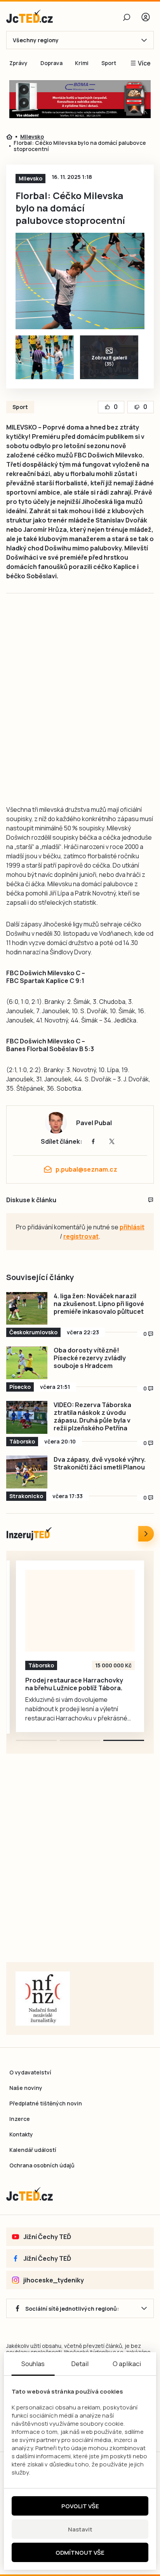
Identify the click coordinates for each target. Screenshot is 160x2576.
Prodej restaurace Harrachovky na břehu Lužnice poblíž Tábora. (74, 1684)
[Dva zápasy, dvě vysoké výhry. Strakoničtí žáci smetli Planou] (27, 1472)
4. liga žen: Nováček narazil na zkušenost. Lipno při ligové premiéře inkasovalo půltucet (99, 1304)
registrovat (81, 1236)
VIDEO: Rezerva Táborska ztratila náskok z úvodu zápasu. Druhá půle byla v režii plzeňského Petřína (92, 1416)
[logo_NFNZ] (43, 1999)
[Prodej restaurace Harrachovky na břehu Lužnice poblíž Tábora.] (80, 1611)
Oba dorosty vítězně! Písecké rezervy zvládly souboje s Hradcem (90, 1358)
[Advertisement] (80, 707)
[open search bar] (127, 17)
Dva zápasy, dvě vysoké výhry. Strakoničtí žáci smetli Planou (100, 1463)
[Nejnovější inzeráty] (146, 1534)
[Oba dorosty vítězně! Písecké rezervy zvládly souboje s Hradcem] (27, 1363)
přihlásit (132, 1227)
